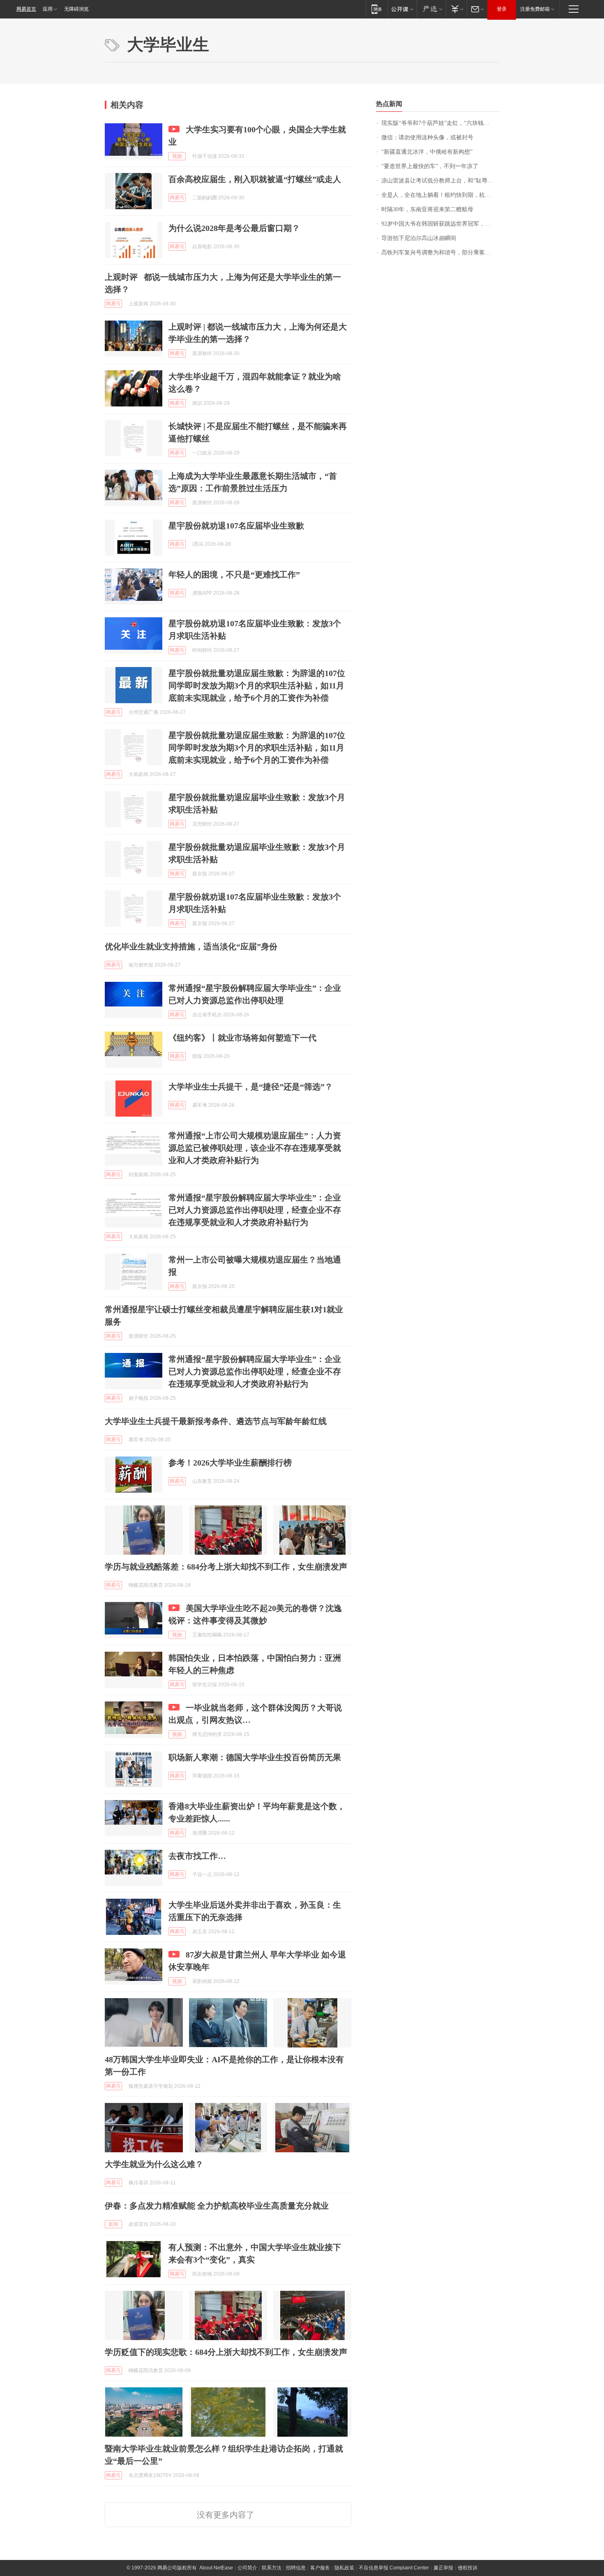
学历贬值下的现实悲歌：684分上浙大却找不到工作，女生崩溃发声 (226, 2352)
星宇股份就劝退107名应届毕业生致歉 (236, 526)
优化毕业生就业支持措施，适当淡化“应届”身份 (191, 946)
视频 (177, 156)
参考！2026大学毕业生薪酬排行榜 (230, 1463)
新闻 (113, 2224)
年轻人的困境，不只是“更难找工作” (234, 575)
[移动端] (377, 9)
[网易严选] (431, 9)
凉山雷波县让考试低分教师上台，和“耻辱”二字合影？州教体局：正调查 (440, 181)
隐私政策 (344, 2568)
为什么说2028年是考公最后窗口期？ (234, 228)
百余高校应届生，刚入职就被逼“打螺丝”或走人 (255, 179)
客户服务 (320, 2568)
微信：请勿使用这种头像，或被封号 (427, 137)
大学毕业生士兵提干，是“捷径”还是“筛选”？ (251, 1087)
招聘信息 (296, 2568)
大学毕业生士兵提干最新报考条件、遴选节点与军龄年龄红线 (216, 1421)
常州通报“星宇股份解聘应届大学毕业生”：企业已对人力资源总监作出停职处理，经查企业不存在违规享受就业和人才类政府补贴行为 (255, 1210)
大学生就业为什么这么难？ (154, 2164)
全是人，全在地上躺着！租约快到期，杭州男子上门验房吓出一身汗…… (440, 195)
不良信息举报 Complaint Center (394, 2568)
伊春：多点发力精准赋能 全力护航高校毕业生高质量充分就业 (217, 2206)
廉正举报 (443, 2568)
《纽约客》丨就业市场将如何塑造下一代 (242, 1038)
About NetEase (216, 2568)
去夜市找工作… (197, 1856)
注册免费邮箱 (535, 9)
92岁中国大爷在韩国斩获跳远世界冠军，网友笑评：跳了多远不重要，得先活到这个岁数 (440, 224)
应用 (48, 9)
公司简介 (247, 2568)
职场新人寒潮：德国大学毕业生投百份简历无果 (255, 1757)
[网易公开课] (402, 9)
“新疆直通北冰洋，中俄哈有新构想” (427, 152)
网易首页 (26, 9)
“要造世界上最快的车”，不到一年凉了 (430, 166)
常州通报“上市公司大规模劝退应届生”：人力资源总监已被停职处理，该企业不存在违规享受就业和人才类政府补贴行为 (255, 1148)
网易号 (177, 198)
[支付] (456, 9)
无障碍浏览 (76, 9)
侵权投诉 (468, 2568)
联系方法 (272, 2568)
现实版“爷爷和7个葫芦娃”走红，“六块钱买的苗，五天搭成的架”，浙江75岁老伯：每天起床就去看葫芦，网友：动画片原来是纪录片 (440, 123)
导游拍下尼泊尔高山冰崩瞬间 (419, 238)
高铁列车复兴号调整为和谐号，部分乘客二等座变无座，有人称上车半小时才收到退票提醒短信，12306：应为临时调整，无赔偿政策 (440, 253)
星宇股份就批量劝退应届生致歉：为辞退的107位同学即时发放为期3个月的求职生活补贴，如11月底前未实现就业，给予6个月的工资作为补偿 (257, 686)
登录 (502, 9)
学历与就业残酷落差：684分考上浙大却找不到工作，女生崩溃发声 (226, 1567)
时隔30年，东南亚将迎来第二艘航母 (427, 209)
